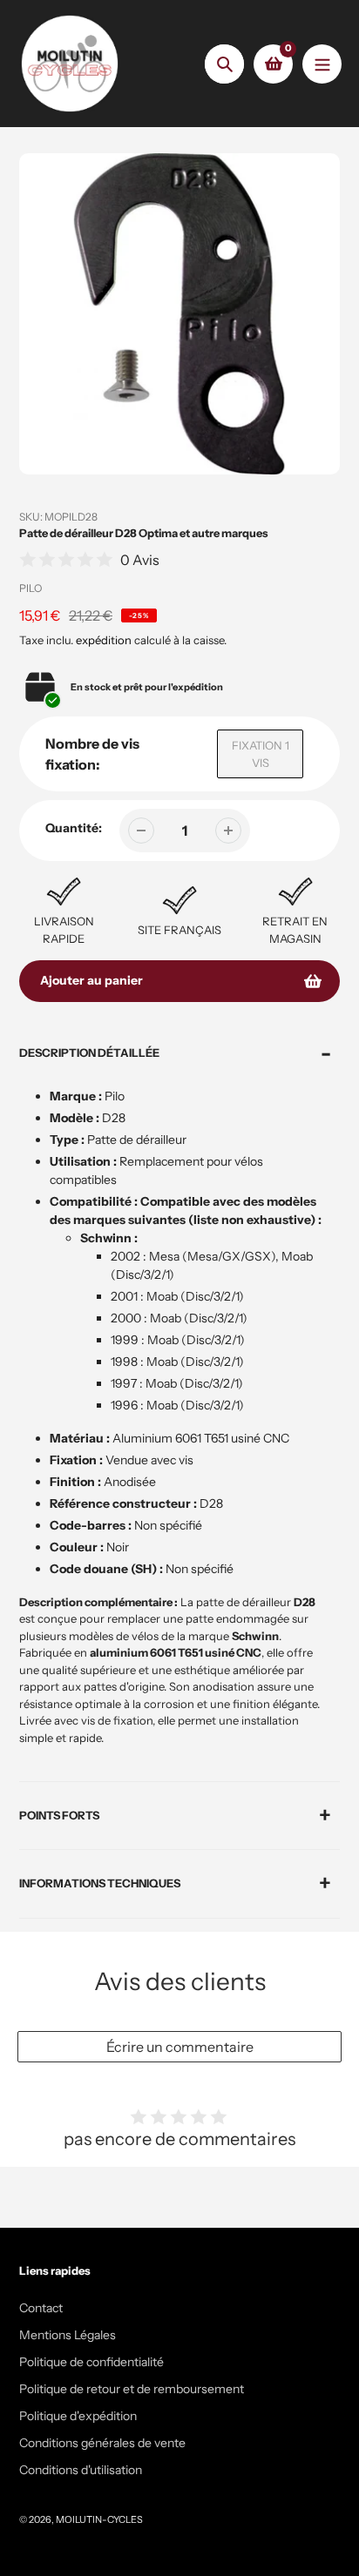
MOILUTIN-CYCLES (99, 2519)
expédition (105, 640)
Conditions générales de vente (102, 2443)
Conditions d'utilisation (81, 2470)
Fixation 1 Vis (261, 754)
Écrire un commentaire (180, 2047)
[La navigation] (322, 64)
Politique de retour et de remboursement (132, 2389)
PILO (30, 588)
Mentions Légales (68, 2335)
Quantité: (74, 828)
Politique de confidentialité (91, 2362)
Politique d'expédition (78, 2416)
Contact (41, 2308)
